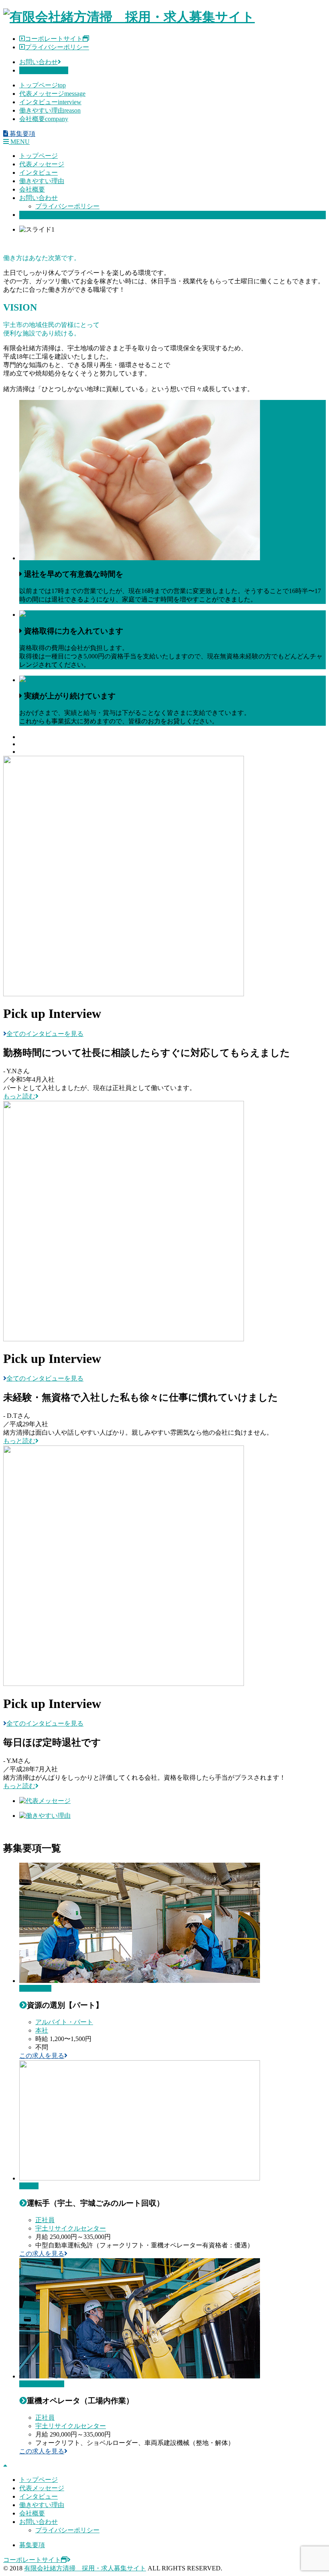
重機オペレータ (42, 2384)
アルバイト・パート (64, 2022)
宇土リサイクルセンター (71, 2228)
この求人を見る (42, 2056)
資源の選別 (35, 1988)
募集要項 (32, 215)
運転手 (29, 2186)
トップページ (43, 85)
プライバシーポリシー (57, 47)
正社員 (45, 2220)
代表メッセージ (52, 94)
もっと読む (19, 1096)
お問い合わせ (39, 62)
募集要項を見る (42, 70)
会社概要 (44, 119)
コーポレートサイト (54, 39)
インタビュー (50, 102)
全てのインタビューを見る (45, 1034)
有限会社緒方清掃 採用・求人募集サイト (85, 2568)
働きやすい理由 (50, 110)
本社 (42, 2030)
